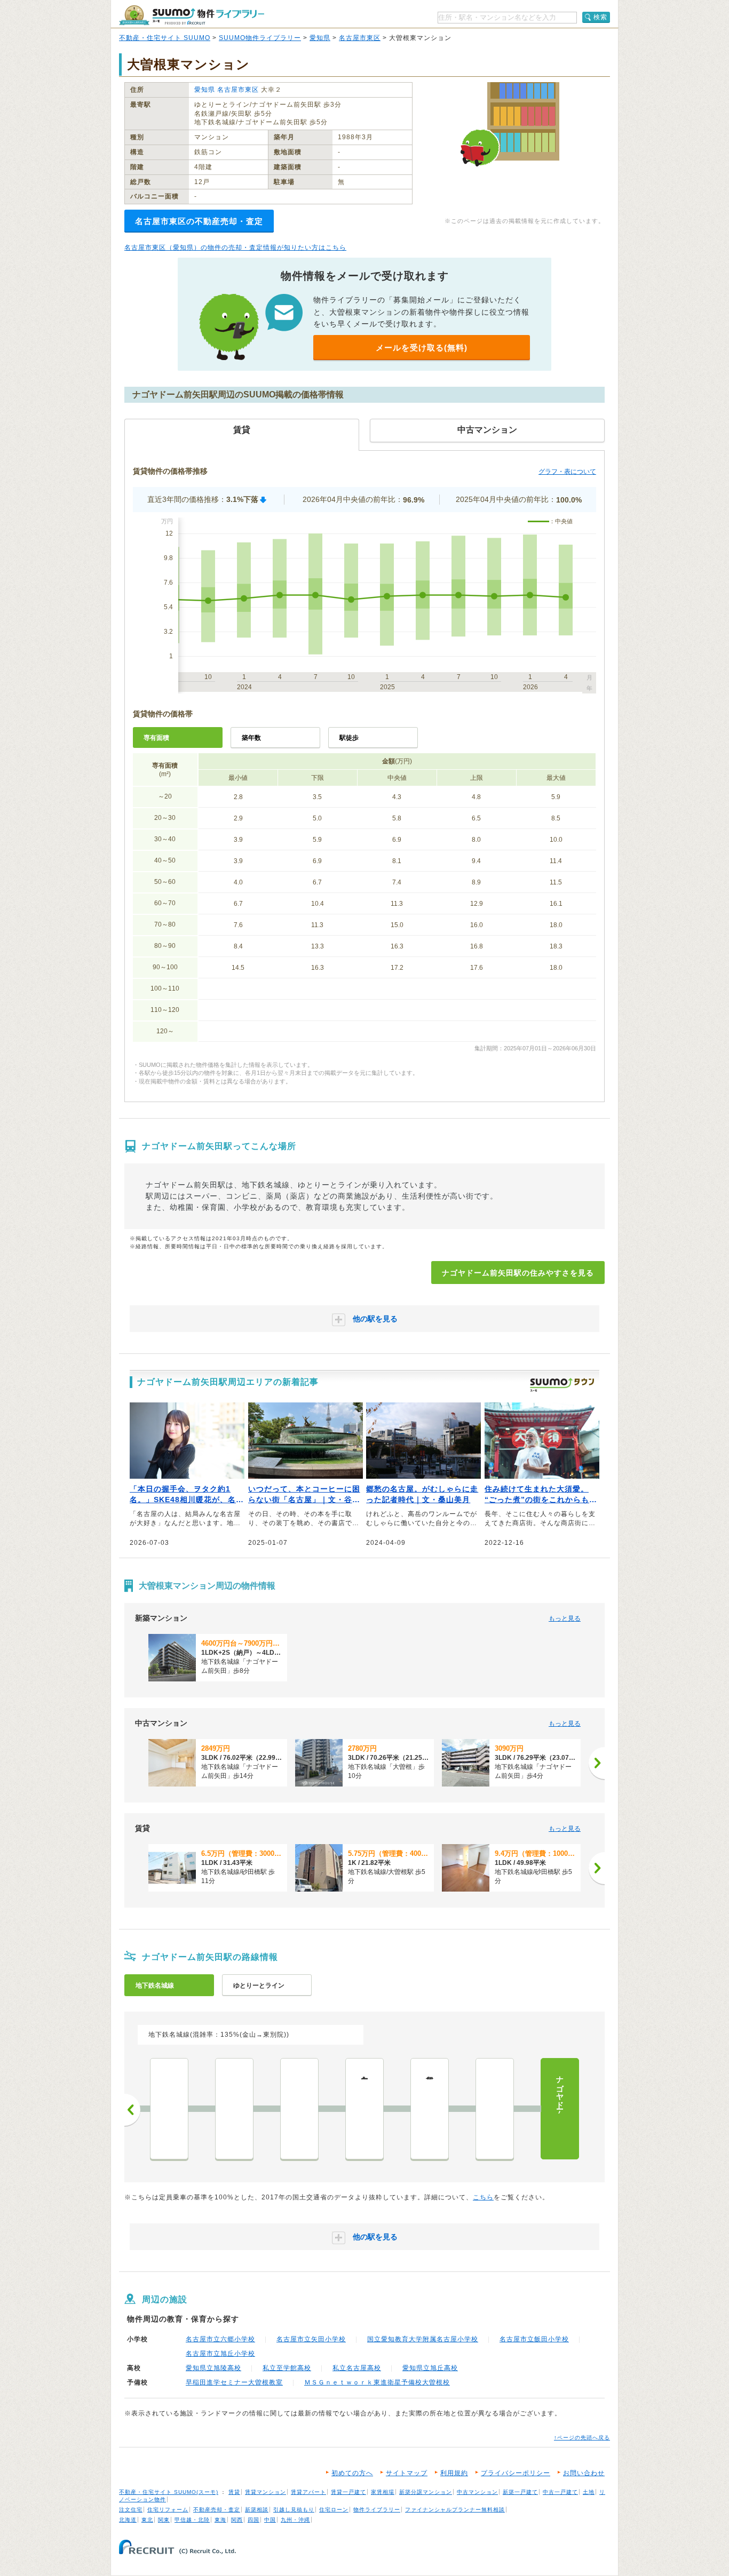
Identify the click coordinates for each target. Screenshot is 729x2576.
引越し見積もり (294, 2510)
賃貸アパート (308, 2492)
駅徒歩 (349, 738)
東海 (220, 2520)
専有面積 (156, 738)
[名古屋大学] (234, 2109)
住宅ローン (334, 2510)
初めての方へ (352, 2473)
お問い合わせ (584, 2473)
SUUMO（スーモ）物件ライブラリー (192, 15)
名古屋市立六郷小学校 (220, 2339)
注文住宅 (131, 2510)
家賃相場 (383, 2492)
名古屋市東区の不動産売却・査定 (199, 221)
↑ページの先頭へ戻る (582, 2438)
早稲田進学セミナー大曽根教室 (234, 2382)
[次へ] (597, 1763)
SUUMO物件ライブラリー (260, 38)
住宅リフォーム (168, 2510)
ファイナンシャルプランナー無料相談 (455, 2510)
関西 (237, 2520)
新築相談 (257, 2510)
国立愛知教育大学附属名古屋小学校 (423, 2339)
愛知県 (320, 38)
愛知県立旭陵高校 (213, 2368)
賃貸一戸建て (348, 2492)
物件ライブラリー (377, 2510)
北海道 (128, 2520)
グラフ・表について (567, 472)
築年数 (251, 738)
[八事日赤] (169, 2109)
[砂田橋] (495, 2109)
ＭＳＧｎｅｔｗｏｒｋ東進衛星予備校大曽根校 (377, 2382)
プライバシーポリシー (516, 2473)
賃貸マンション (266, 2492)
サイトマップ (407, 2473)
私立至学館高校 (287, 2368)
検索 (600, 17)
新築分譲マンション (426, 2492)
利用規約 (454, 2473)
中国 (270, 2520)
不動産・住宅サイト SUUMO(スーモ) (169, 2492)
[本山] (299, 2109)
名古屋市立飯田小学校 (534, 2339)
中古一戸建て (560, 2492)
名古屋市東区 (360, 38)
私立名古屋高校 (357, 2368)
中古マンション (477, 2492)
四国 (253, 2520)
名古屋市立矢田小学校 (311, 2339)
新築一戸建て (520, 2492)
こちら (483, 2197)
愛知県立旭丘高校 (430, 2368)
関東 (164, 2520)
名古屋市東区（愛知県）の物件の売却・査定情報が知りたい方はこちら (235, 248)
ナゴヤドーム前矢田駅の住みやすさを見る (518, 1273)
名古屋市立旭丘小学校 (220, 2354)
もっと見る (565, 1618)
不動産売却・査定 (217, 2510)
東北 (147, 2520)
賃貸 (234, 2492)
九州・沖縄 (295, 2520)
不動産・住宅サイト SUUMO (165, 38)
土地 (589, 2492)
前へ (132, 2110)
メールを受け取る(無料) (422, 348)
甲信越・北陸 (192, 2520)
